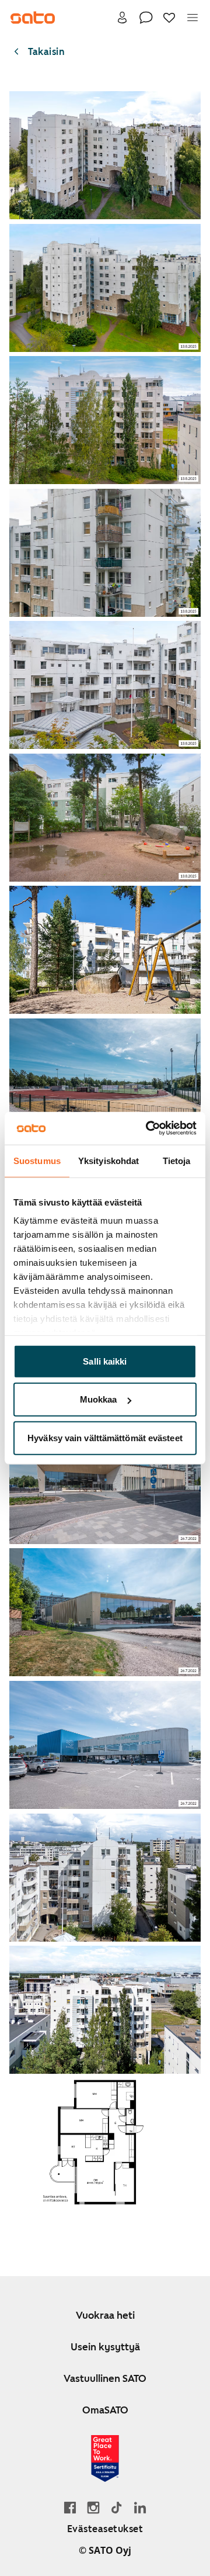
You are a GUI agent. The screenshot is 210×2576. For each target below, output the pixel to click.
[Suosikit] (169, 18)
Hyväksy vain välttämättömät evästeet (105, 1437)
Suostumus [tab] (37, 1160)
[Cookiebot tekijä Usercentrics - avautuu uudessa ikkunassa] (148, 1128)
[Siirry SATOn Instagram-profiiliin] (93, 2507)
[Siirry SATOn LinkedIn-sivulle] (140, 2507)
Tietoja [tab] (177, 1160)
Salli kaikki (105, 1361)
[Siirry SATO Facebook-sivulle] (70, 2507)
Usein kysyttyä (105, 2347)
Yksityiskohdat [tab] (108, 1160)
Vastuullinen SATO (105, 2378)
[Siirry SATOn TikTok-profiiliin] (117, 2507)
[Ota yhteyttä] (146, 18)
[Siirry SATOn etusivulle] (33, 18)
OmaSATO (105, 2410)
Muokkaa (99, 1399)
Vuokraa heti (105, 2315)
